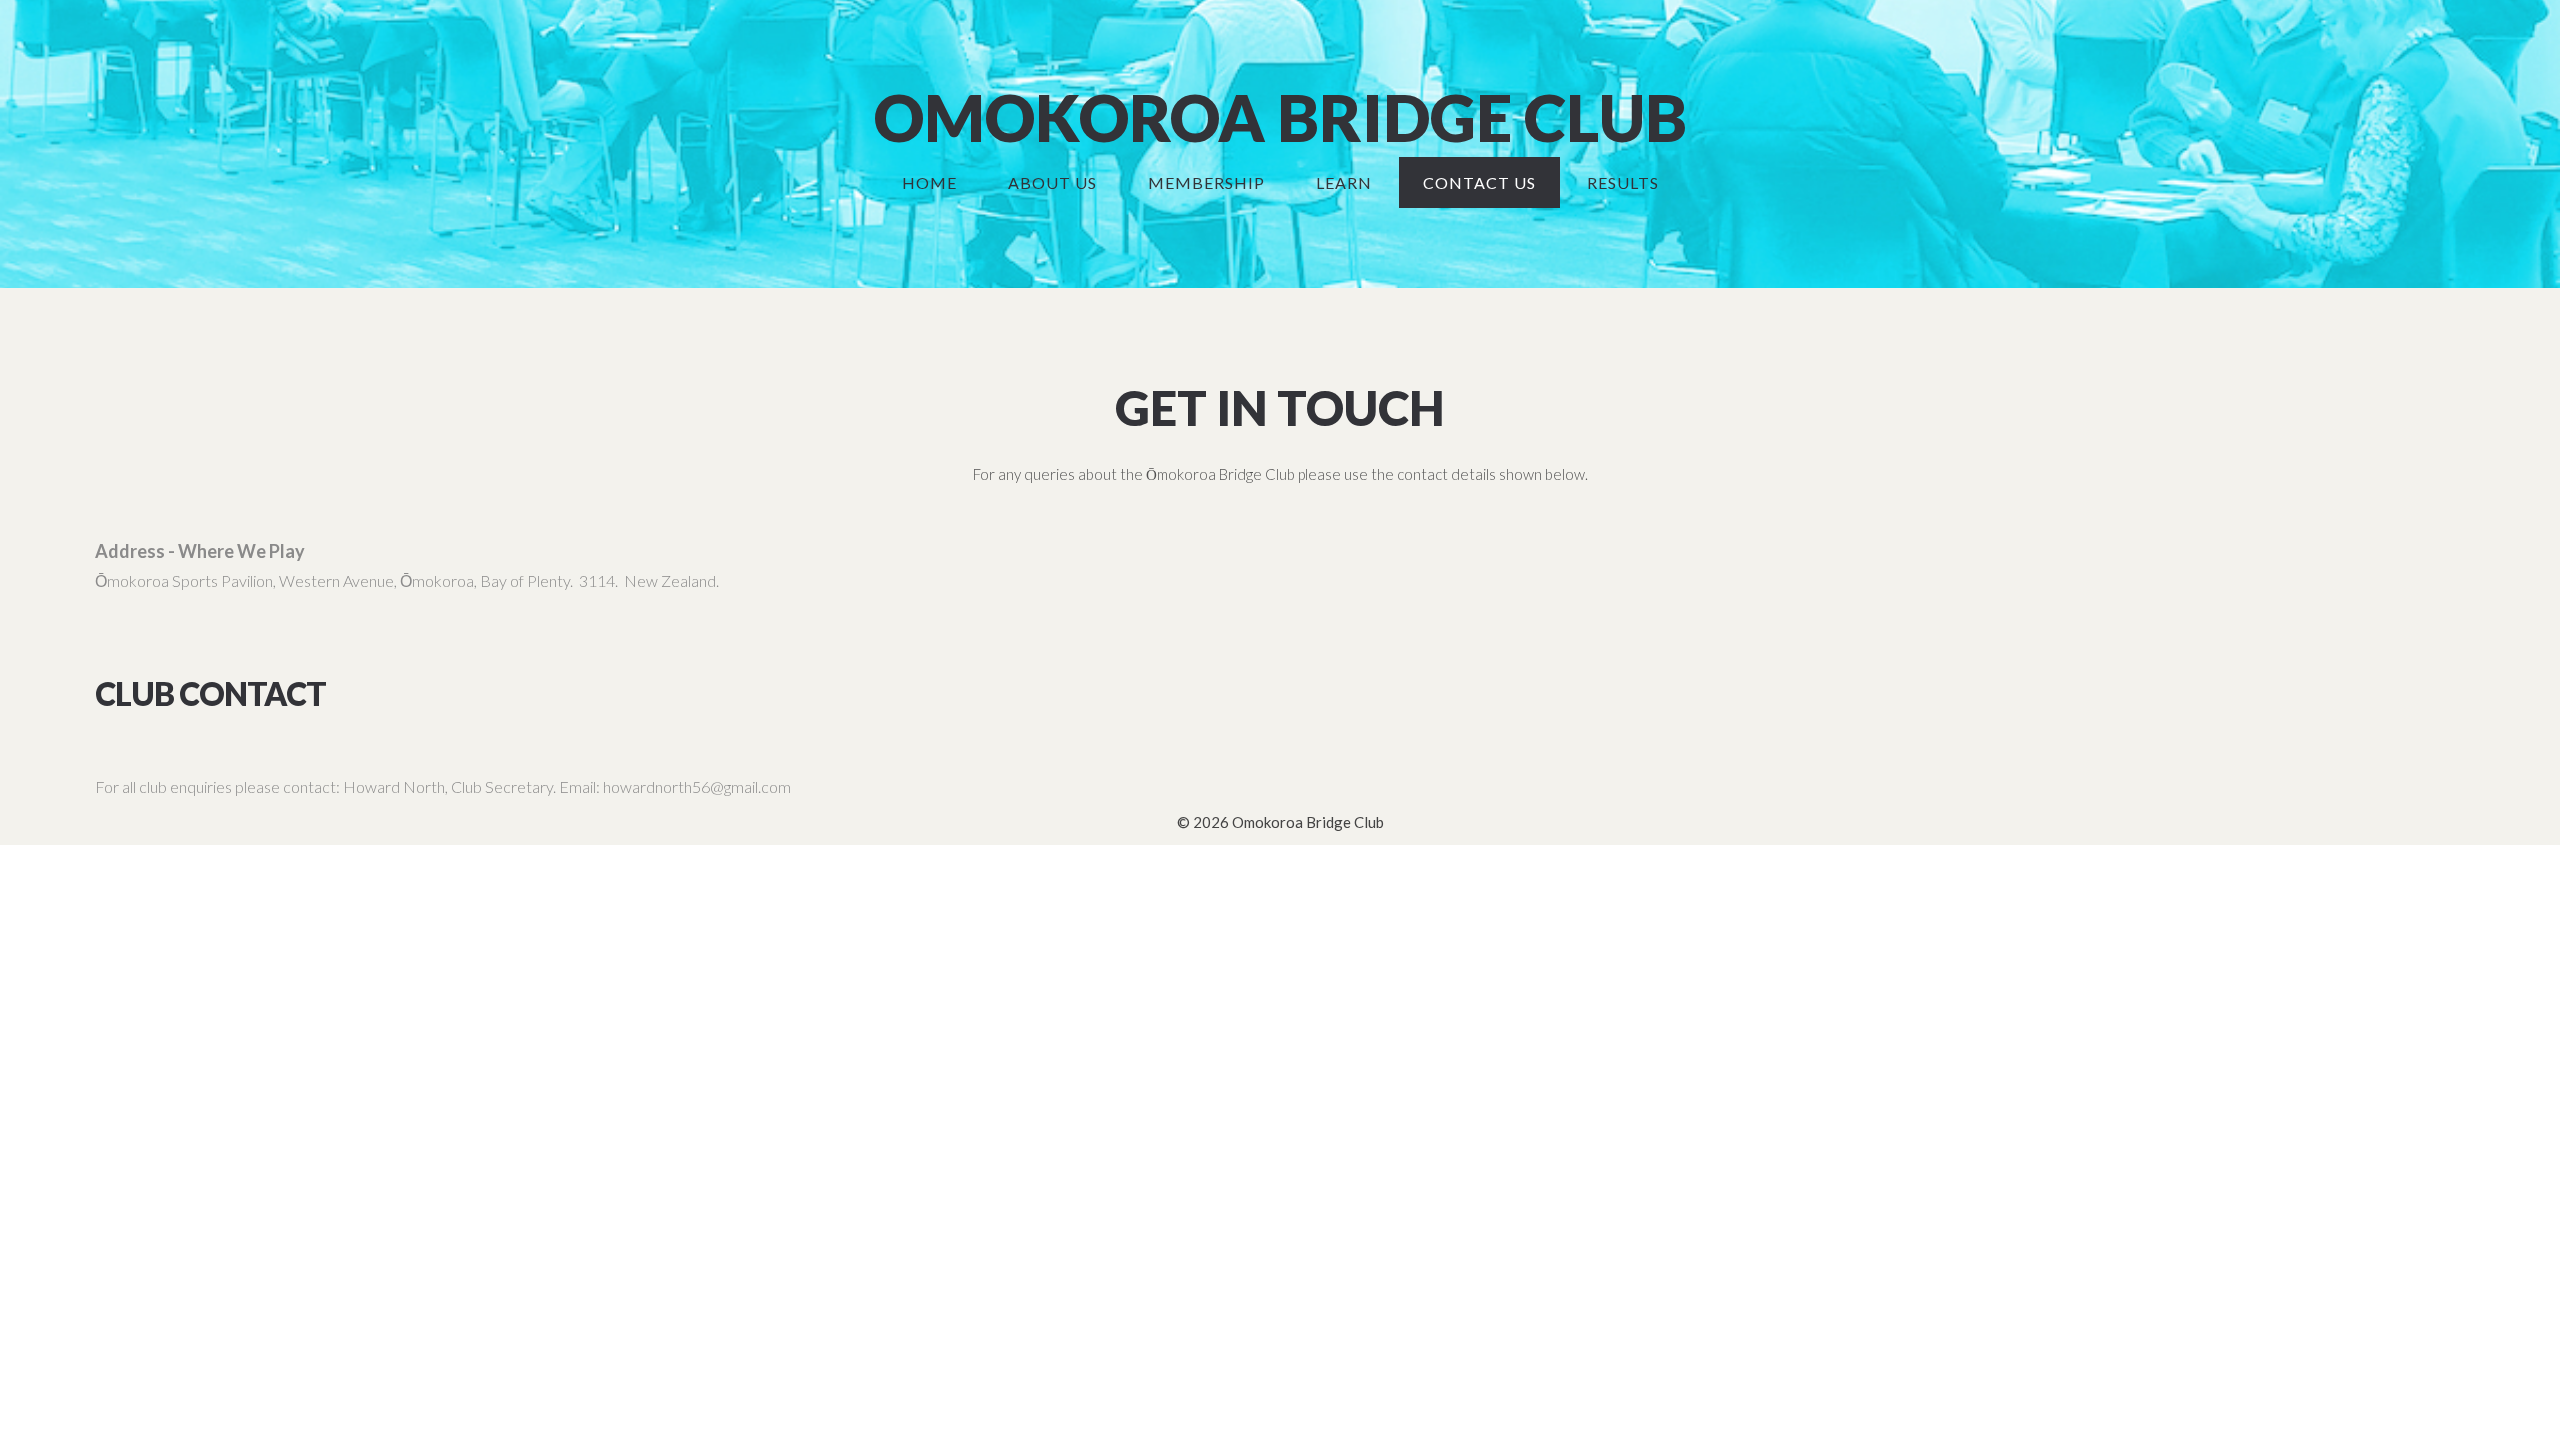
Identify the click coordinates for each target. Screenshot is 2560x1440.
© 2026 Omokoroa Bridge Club (1280, 822)
